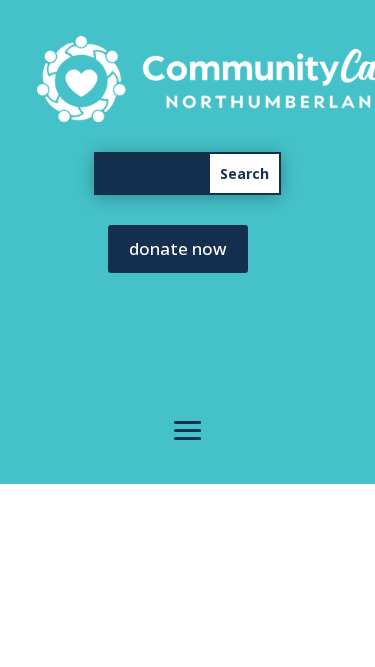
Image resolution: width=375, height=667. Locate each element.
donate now (178, 248)
